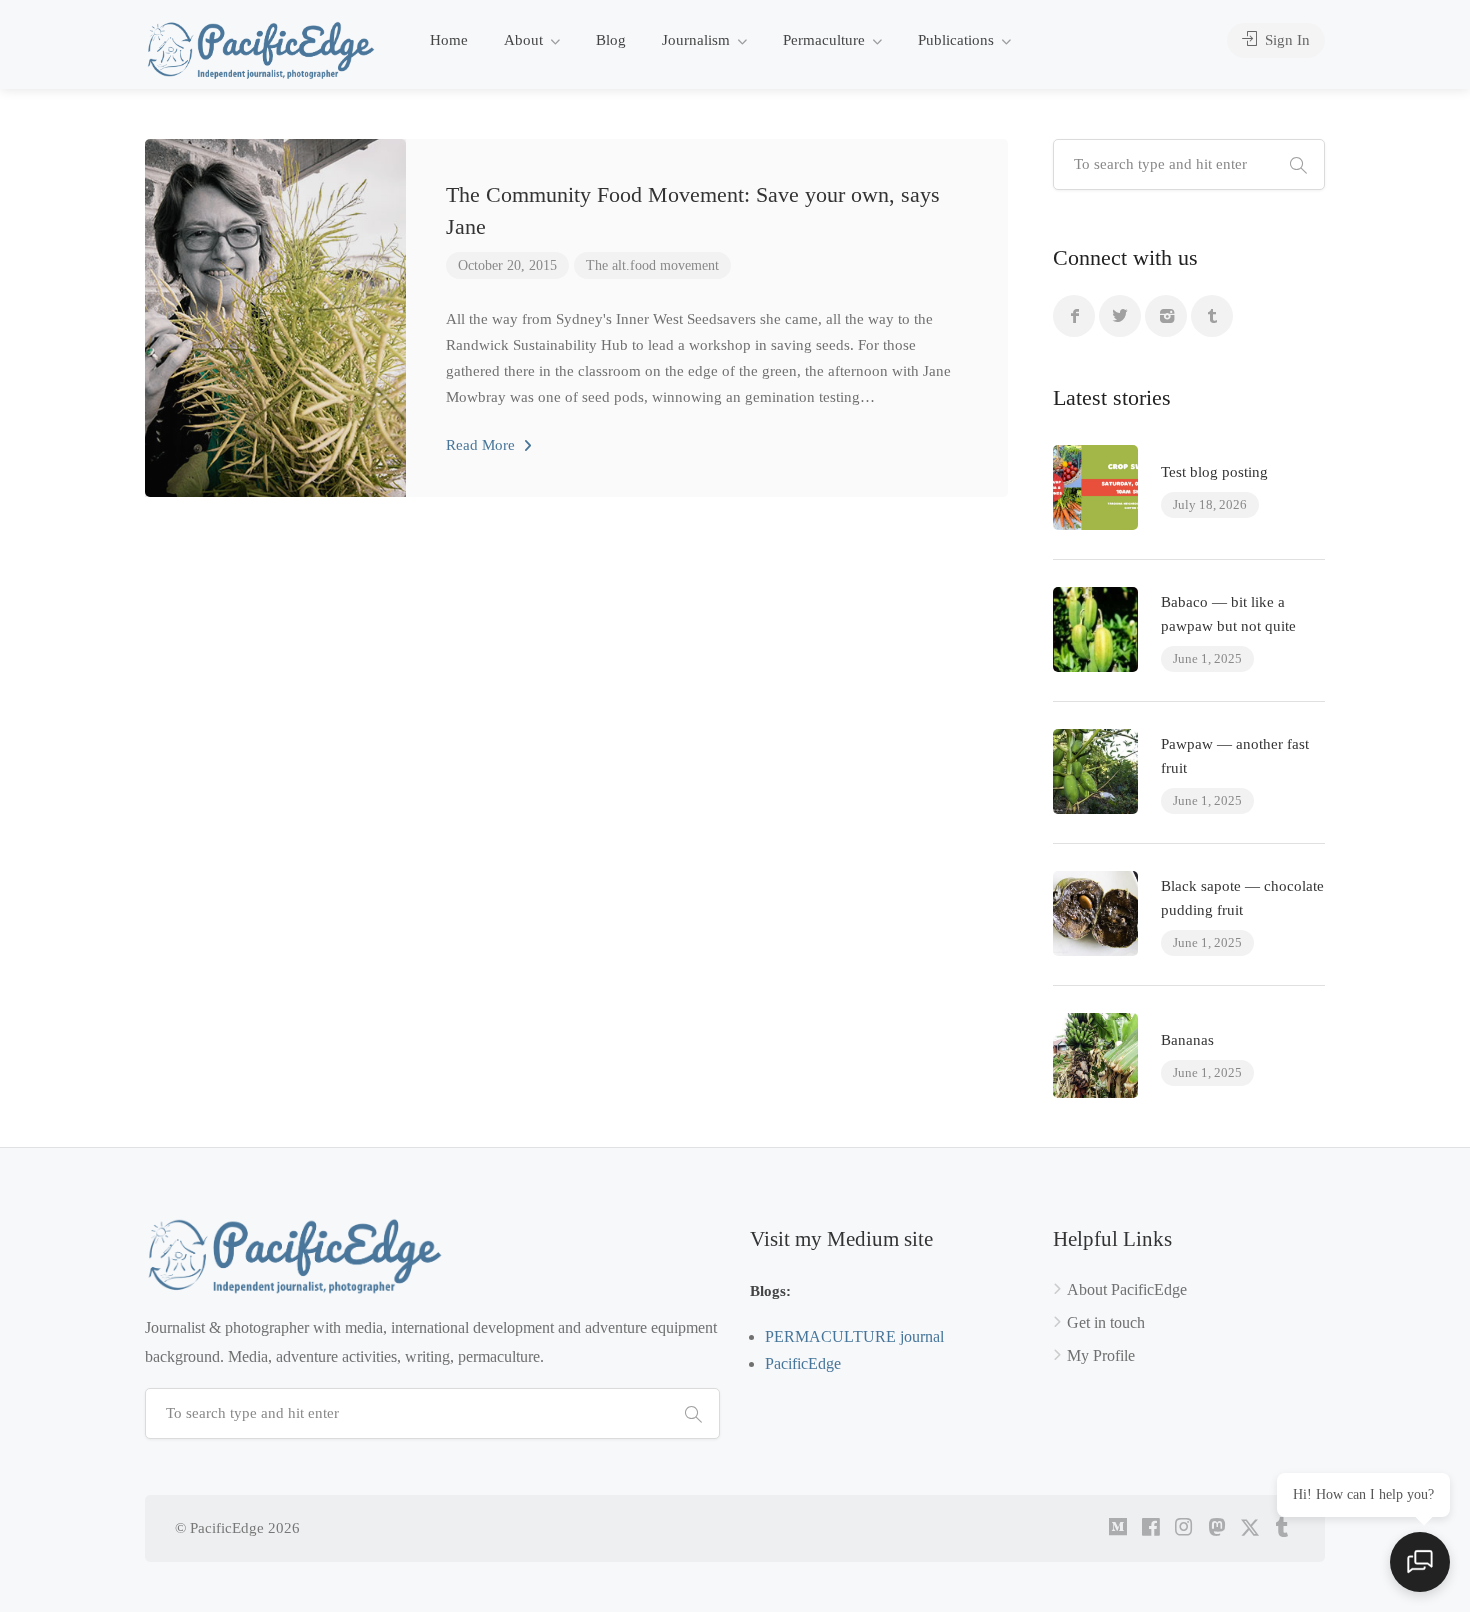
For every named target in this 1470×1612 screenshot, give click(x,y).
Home (449, 40)
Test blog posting (1214, 472)
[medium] (1117, 1528)
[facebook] (1150, 1528)
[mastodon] (1216, 1528)
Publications (956, 40)
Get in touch (1106, 1322)
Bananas (1187, 1040)
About (523, 40)
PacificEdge (803, 1363)
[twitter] (1249, 1528)
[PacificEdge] (261, 49)
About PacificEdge (1127, 1289)
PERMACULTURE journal (854, 1336)
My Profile (1101, 1355)
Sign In (1285, 40)
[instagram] (1183, 1528)
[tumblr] (1282, 1528)
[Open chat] (1420, 1562)
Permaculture (824, 40)
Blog (611, 40)
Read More (482, 445)
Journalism (696, 40)
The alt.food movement (652, 265)
